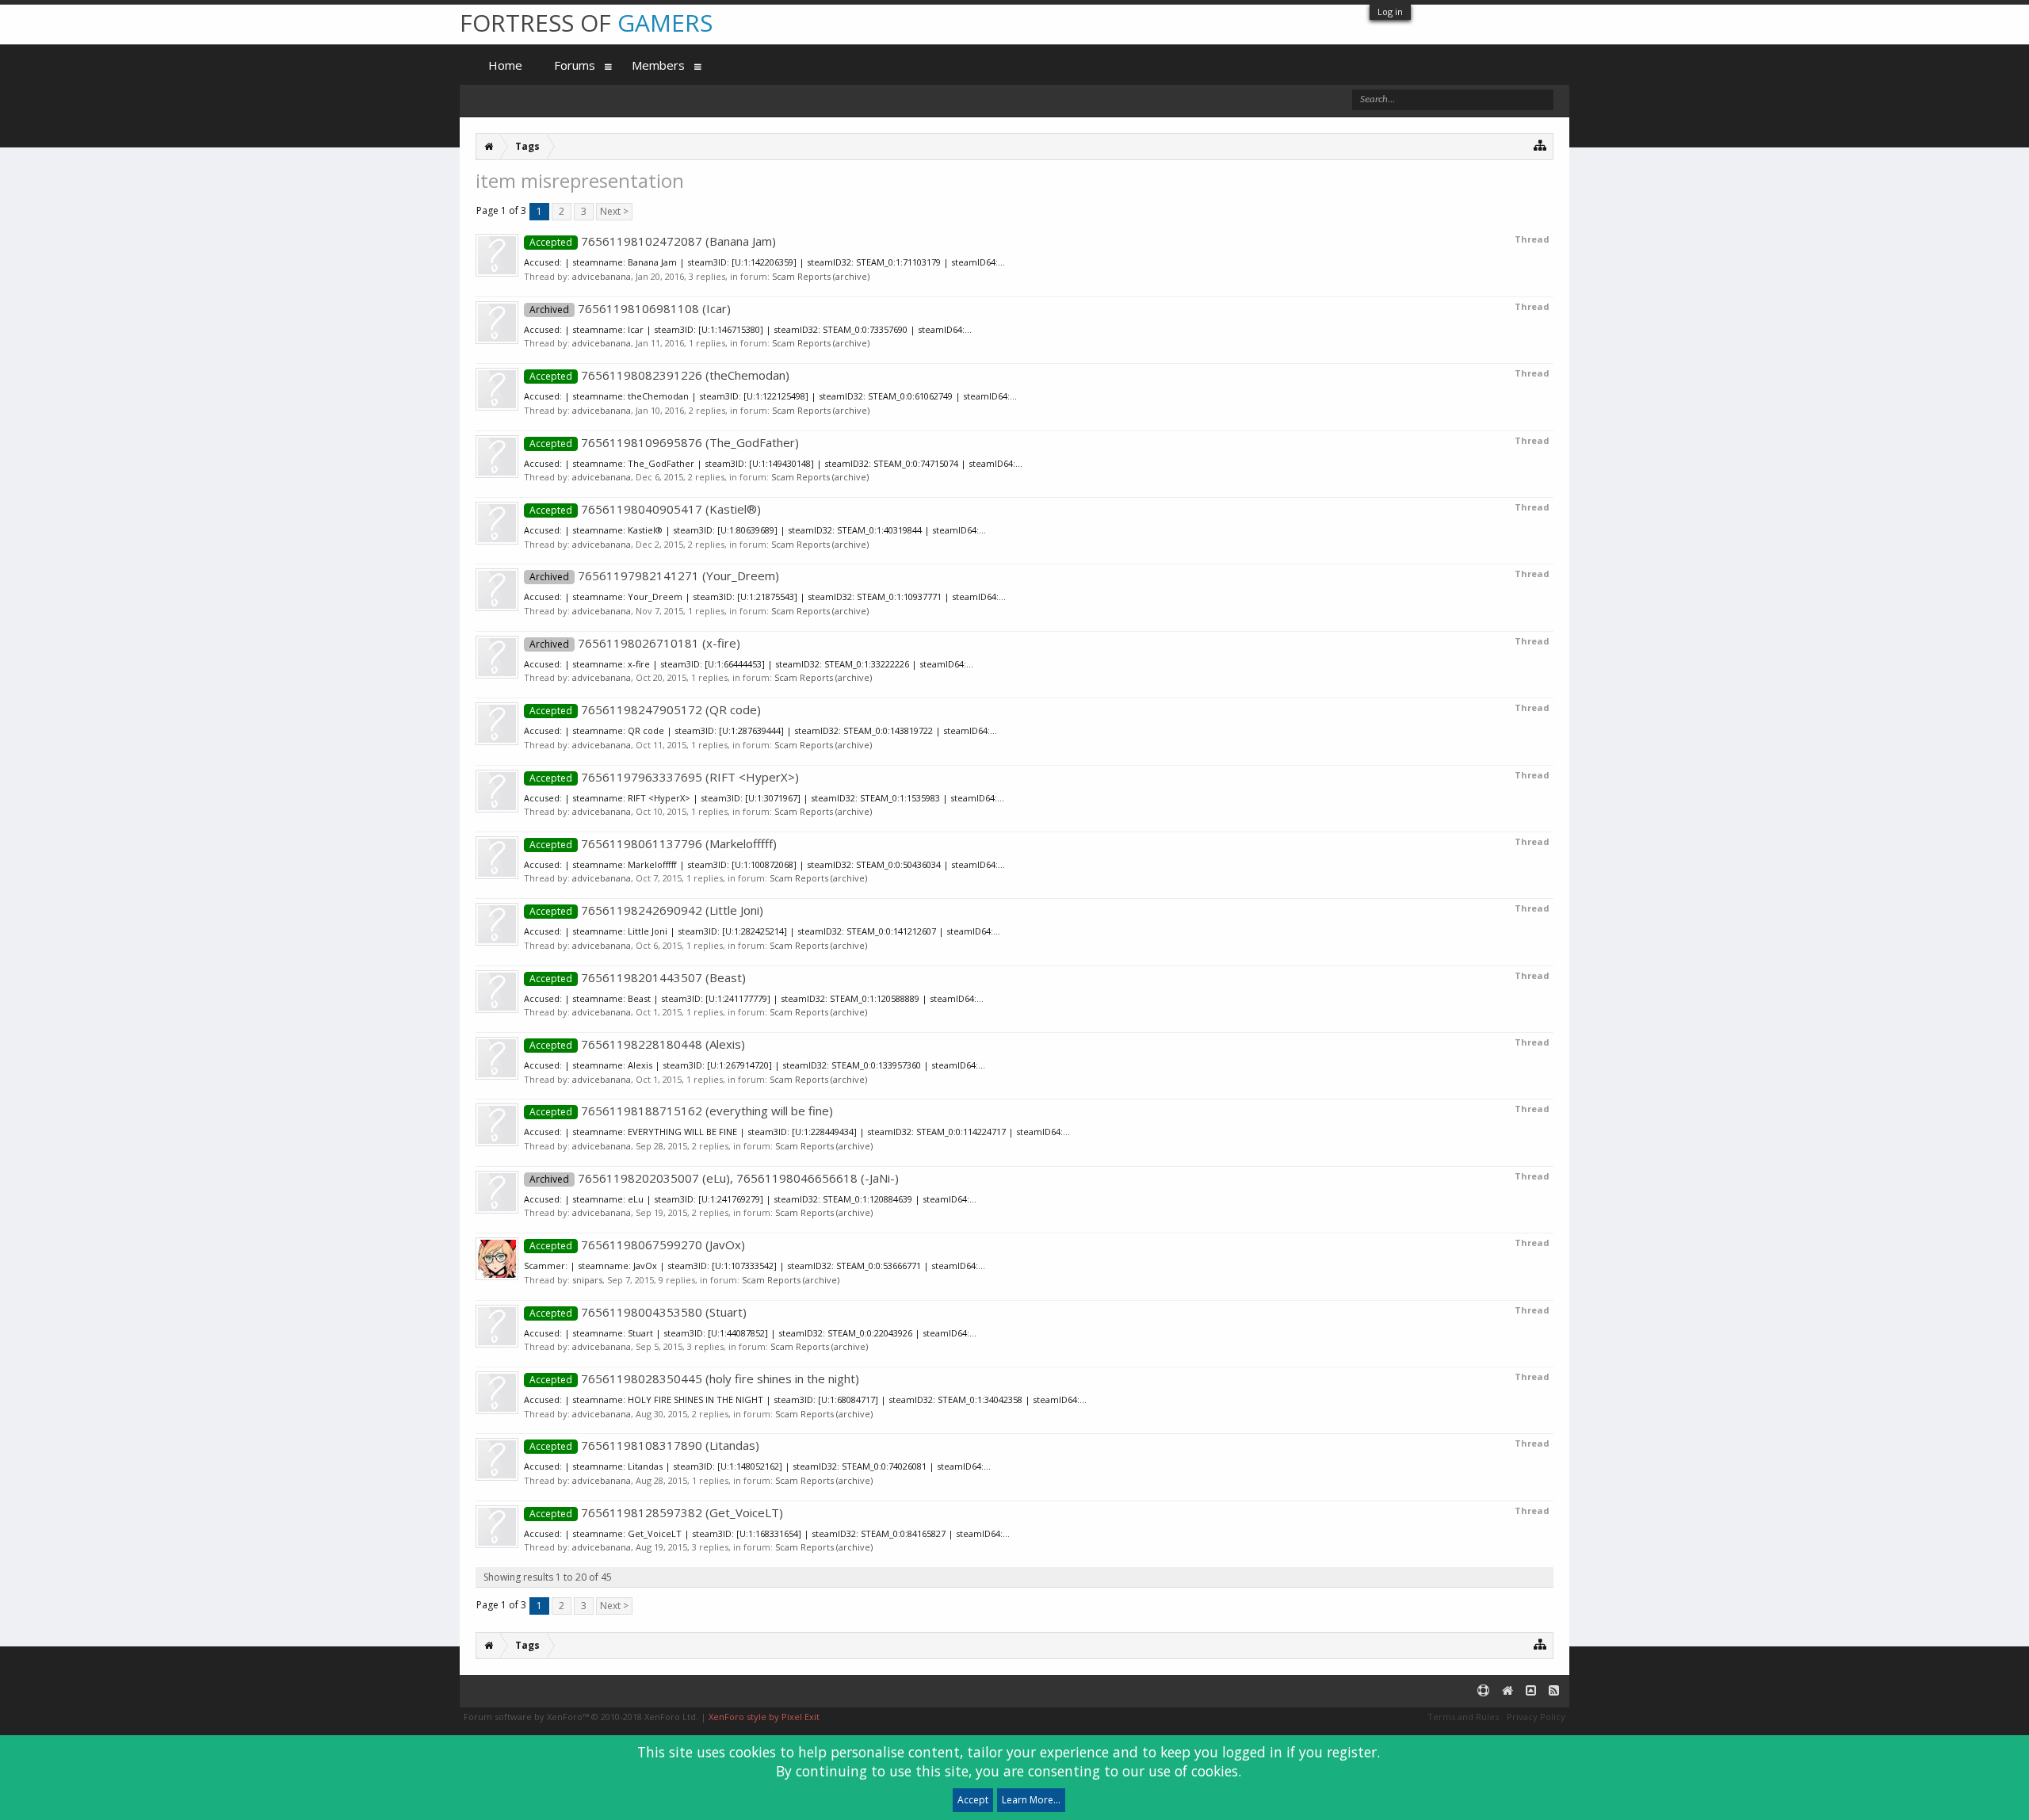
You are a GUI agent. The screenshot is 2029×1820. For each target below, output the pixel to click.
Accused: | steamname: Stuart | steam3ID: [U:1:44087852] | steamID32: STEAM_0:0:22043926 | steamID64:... (750, 1333)
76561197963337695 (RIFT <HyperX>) (664, 777)
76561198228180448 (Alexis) (637, 1044)
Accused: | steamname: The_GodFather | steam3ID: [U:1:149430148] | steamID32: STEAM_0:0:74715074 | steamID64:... (773, 463)
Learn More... (1031, 1800)
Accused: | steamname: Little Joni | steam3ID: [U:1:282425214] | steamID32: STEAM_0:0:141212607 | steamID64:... (762, 931)
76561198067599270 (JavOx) (637, 1245)
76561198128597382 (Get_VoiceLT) (656, 1512)
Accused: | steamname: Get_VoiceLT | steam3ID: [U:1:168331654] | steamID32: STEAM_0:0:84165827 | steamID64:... (767, 1533)
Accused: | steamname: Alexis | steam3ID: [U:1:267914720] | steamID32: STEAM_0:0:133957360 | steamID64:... (755, 1065)
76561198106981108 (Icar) (630, 308)
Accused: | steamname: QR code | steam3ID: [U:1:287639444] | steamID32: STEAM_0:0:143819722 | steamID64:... (760, 730)
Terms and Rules (1463, 1717)
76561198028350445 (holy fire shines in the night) (694, 1378)
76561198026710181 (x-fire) (635, 643)
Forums (575, 65)
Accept (973, 1800)
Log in (1390, 11)
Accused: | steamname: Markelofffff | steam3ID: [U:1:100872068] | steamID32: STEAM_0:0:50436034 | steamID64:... (764, 864)
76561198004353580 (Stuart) (638, 1312)
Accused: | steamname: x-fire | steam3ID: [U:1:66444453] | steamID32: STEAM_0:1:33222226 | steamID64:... (749, 664)
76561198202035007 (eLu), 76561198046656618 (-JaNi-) (714, 1178)
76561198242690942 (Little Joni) (646, 910)
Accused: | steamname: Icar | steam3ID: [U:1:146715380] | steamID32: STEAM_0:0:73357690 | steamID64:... (748, 329)
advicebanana (602, 276)
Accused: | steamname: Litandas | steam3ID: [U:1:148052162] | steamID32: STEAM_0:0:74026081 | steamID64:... (757, 1466)
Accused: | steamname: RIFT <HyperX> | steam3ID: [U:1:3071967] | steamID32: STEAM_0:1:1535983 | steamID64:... (764, 798)
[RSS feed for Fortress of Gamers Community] (1554, 1691)
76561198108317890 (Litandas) (644, 1445)
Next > (614, 211)
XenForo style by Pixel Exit (764, 1717)
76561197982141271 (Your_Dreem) (654, 575)
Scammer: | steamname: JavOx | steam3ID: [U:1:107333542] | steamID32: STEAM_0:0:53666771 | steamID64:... (755, 1266)
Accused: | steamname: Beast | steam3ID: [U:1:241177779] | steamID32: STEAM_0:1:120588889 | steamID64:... (754, 998)
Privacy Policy (1536, 1717)
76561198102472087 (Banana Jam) (653, 241)
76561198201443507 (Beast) (638, 977)
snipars (587, 1280)
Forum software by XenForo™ (581, 1717)
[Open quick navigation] (1540, 145)
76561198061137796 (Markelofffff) (653, 843)
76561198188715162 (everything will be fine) (681, 1111)
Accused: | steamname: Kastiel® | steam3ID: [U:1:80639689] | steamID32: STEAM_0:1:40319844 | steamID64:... (755, 530)
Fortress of (586, 23)
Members (658, 65)
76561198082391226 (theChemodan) (659, 375)
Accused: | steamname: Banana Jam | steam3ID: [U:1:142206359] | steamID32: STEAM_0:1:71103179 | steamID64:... (764, 262)
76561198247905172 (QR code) (645, 709)
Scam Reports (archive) (821, 276)
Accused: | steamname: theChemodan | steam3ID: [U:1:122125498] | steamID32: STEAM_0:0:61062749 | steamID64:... (770, 396)
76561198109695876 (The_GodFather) (664, 442)
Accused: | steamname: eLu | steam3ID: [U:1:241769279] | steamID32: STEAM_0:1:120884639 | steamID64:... (750, 1199)
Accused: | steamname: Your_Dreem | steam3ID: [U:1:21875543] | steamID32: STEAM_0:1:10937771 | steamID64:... (765, 596)
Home (505, 65)
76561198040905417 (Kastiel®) (645, 509)
